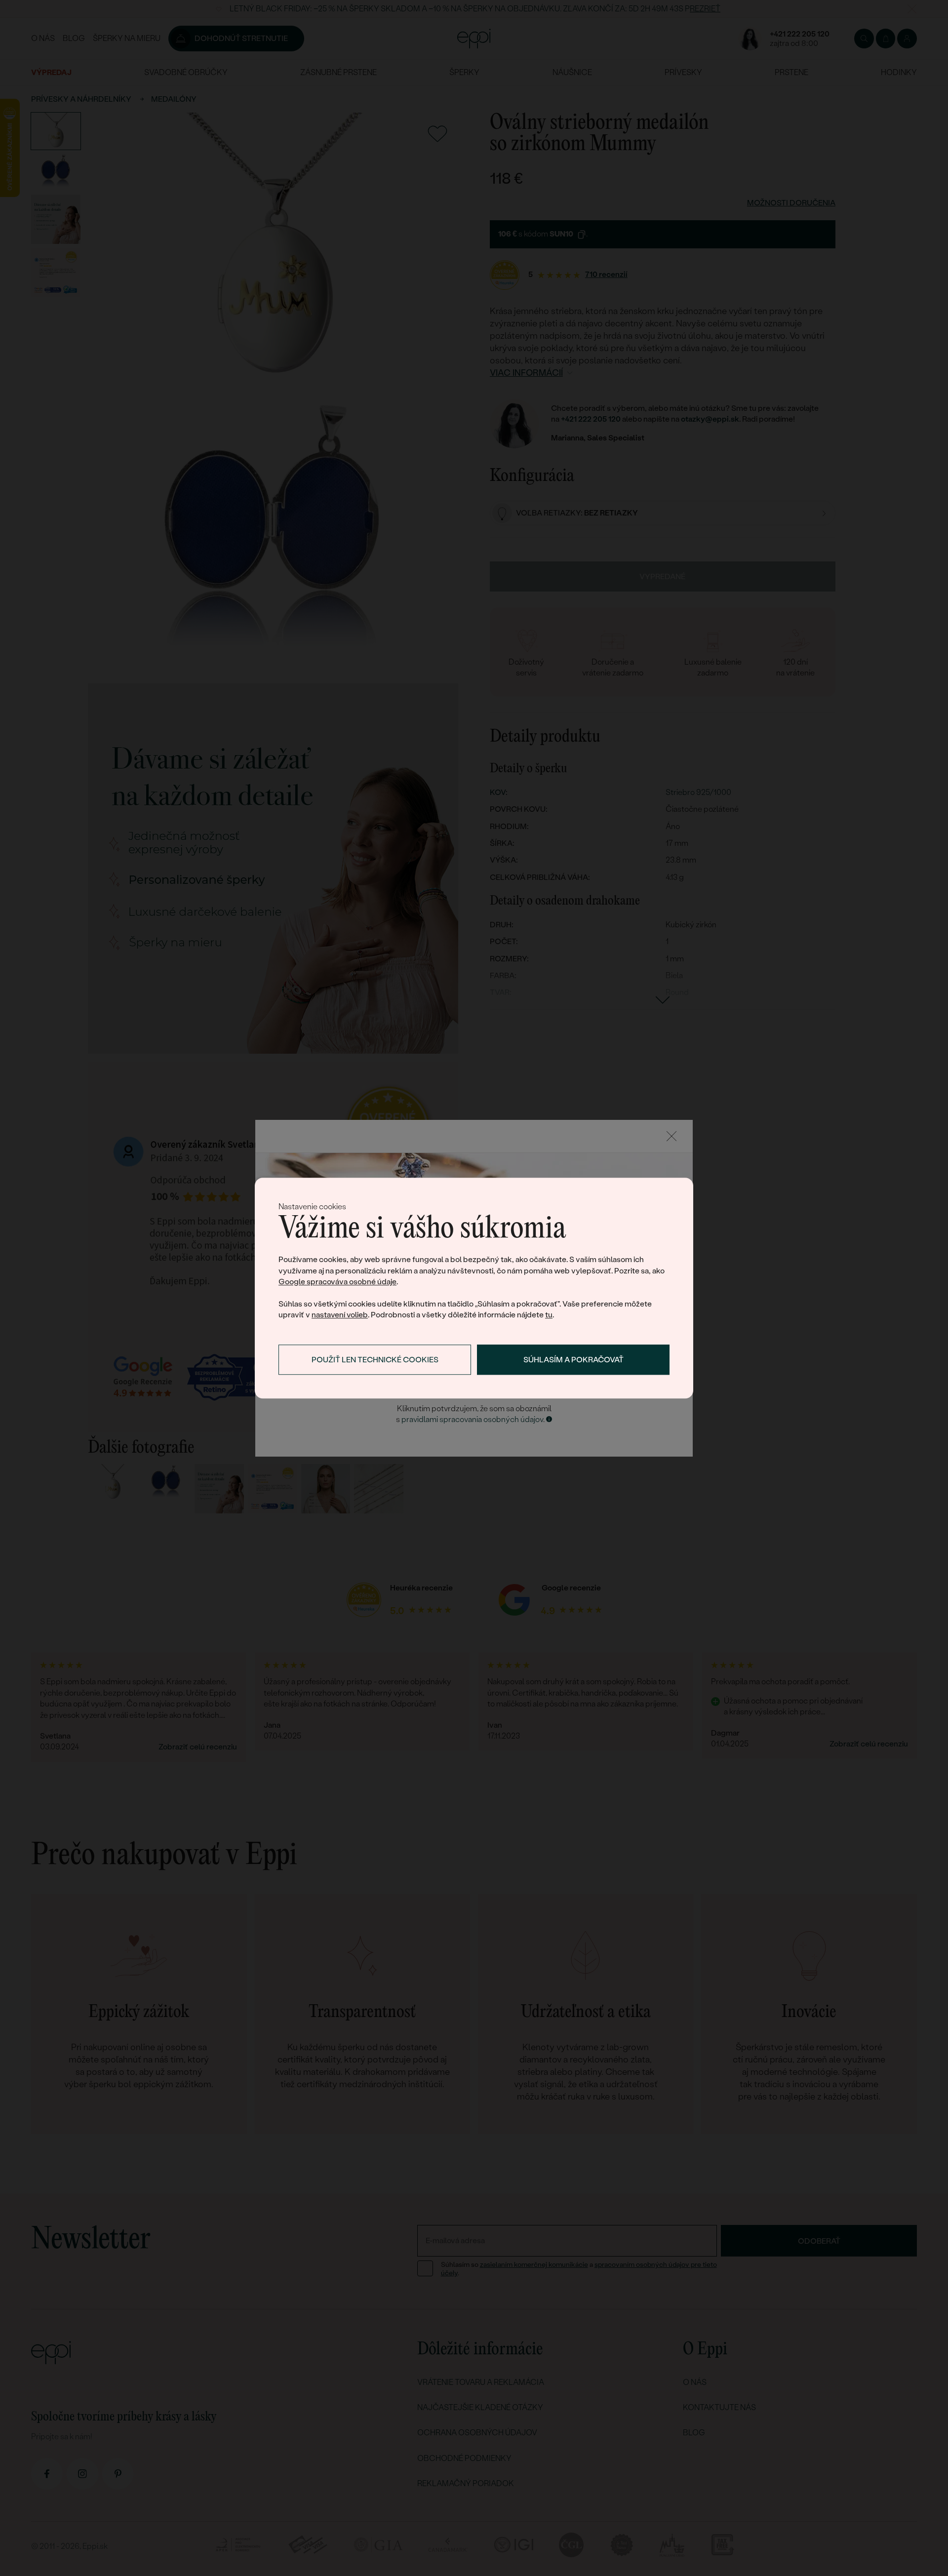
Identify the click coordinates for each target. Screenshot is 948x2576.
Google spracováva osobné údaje (337, 1282)
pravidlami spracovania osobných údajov (472, 1419)
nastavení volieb (340, 1315)
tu (549, 1315)
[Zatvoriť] (671, 1136)
